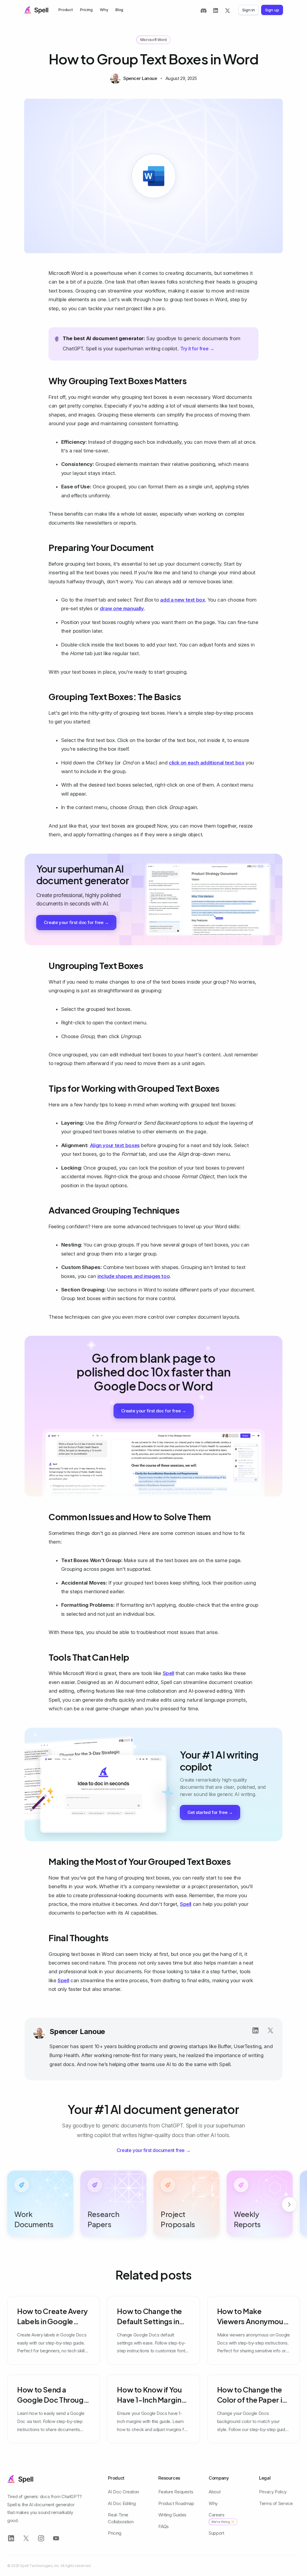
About (215, 2492)
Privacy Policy (273, 2492)
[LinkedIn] (216, 10)
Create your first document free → (154, 2150)
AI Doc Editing (122, 2503)
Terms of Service (276, 2503)
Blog (119, 10)
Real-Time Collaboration (121, 2518)
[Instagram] (41, 2538)
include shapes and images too (134, 1276)
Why (104, 10)
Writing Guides (172, 2515)
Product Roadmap (176, 2503)
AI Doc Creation (123, 2492)
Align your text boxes (115, 1145)
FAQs (164, 2526)
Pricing (86, 10)
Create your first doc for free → (76, 922)
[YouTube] (56, 2538)
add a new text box (182, 600)
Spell (168, 1673)
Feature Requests (176, 2492)
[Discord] (204, 10)
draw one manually (122, 608)
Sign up (272, 10)
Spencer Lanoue (77, 2031)
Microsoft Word (153, 40)
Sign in (249, 10)
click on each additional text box (207, 763)
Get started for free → (210, 1812)
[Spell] (36, 10)
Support (216, 2533)
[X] (228, 10)
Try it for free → (197, 349)
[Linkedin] (255, 2030)
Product (66, 10)
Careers (222, 2518)
